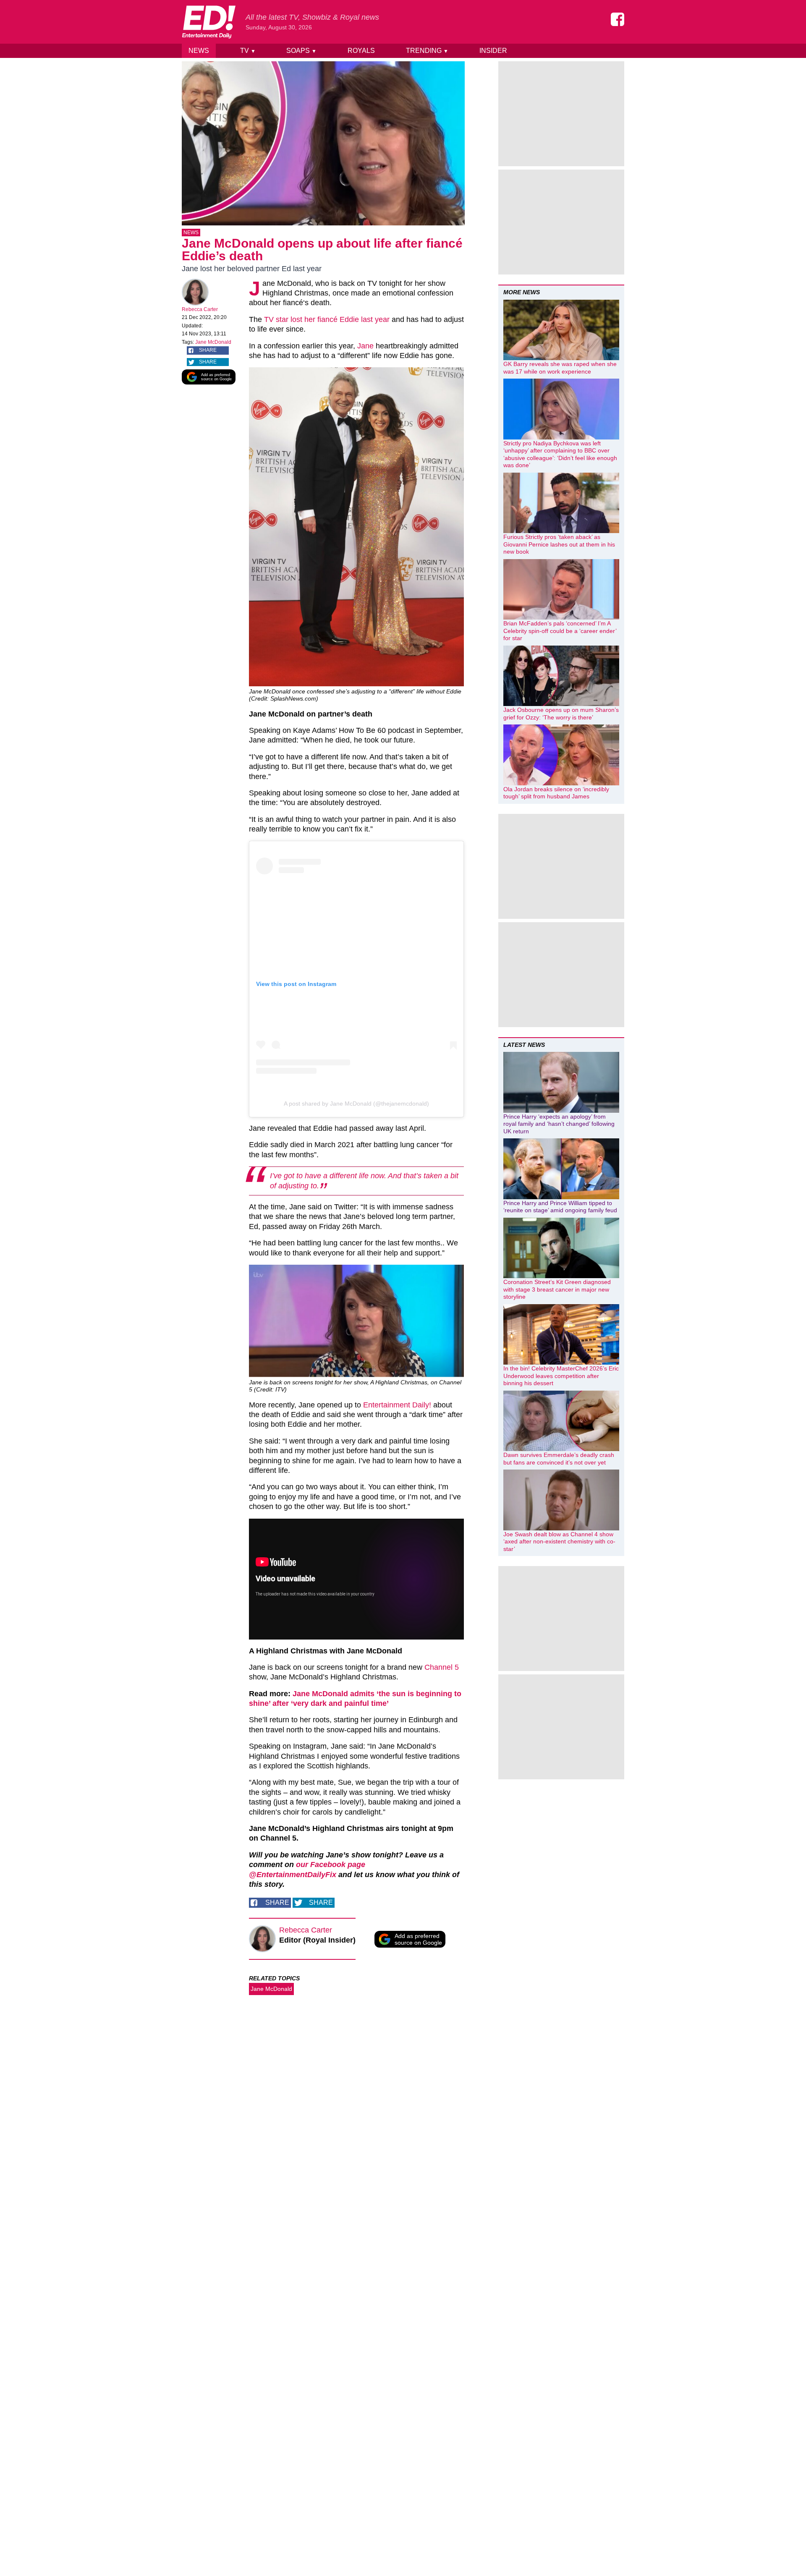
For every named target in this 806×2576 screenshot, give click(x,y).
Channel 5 (442, 1667)
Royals (361, 51)
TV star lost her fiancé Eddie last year (327, 319)
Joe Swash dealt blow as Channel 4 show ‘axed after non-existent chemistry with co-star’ (559, 1542)
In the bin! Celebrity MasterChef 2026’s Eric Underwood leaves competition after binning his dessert (561, 1376)
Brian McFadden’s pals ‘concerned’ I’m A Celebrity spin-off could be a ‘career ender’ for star (560, 631)
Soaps (301, 51)
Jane (365, 346)
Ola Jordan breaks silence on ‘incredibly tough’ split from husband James (556, 793)
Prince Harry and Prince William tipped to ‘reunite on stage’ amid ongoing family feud (560, 1207)
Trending (427, 51)
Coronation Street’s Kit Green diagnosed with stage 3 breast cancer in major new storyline (557, 1289)
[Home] (209, 22)
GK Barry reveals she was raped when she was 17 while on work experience (560, 368)
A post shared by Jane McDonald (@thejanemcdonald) (356, 1104)
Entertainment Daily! (397, 1405)
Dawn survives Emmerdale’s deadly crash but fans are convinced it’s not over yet (559, 1459)
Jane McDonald (213, 342)
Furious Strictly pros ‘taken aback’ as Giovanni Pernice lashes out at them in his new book (559, 544)
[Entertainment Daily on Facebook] (618, 19)
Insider (493, 51)
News (199, 51)
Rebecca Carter (200, 309)
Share (208, 350)
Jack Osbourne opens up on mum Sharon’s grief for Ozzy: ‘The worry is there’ (561, 714)
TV (248, 51)
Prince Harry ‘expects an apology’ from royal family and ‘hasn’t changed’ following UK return (559, 1124)
